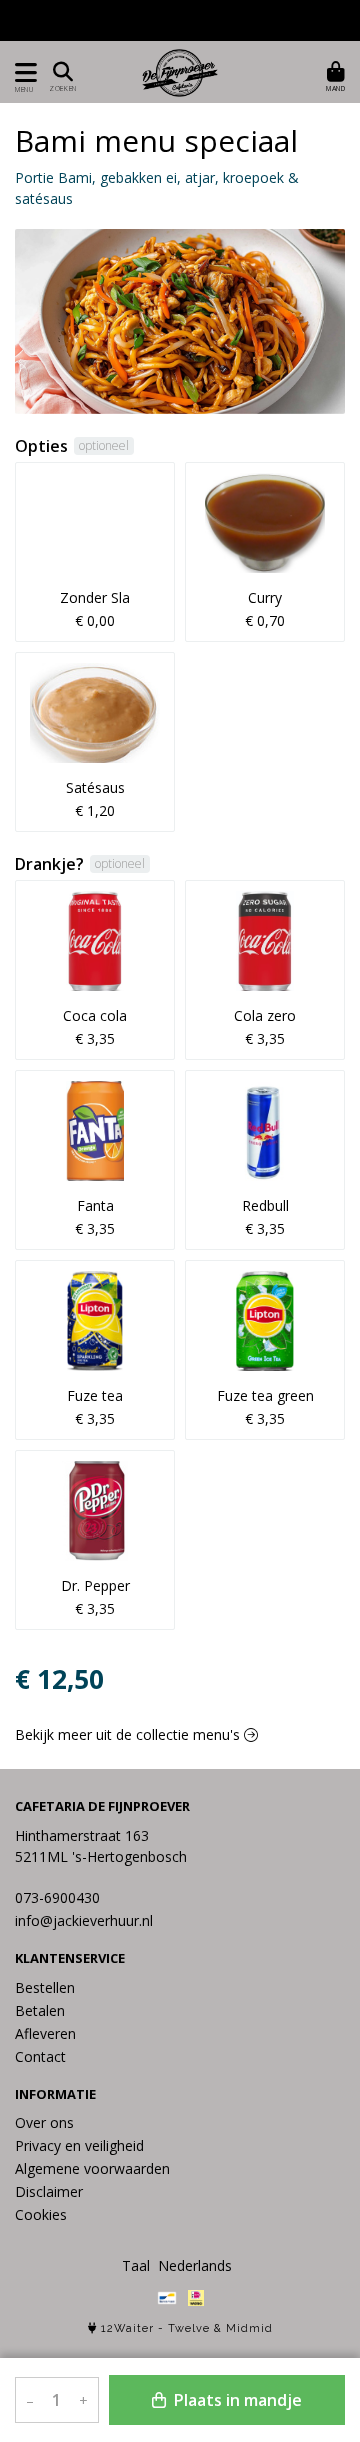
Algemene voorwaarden (92, 2168)
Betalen (40, 2010)
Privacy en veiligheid (79, 2145)
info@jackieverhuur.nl (84, 1920)
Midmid (249, 2328)
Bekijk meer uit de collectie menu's (129, 1734)
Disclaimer (49, 2191)
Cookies (41, 2214)
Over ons (44, 2122)
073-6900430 (57, 1897)
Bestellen (45, 1987)
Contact (40, 2056)
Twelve (189, 2328)
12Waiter (127, 2328)
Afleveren (45, 2033)
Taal (136, 2265)
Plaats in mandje (236, 2400)
